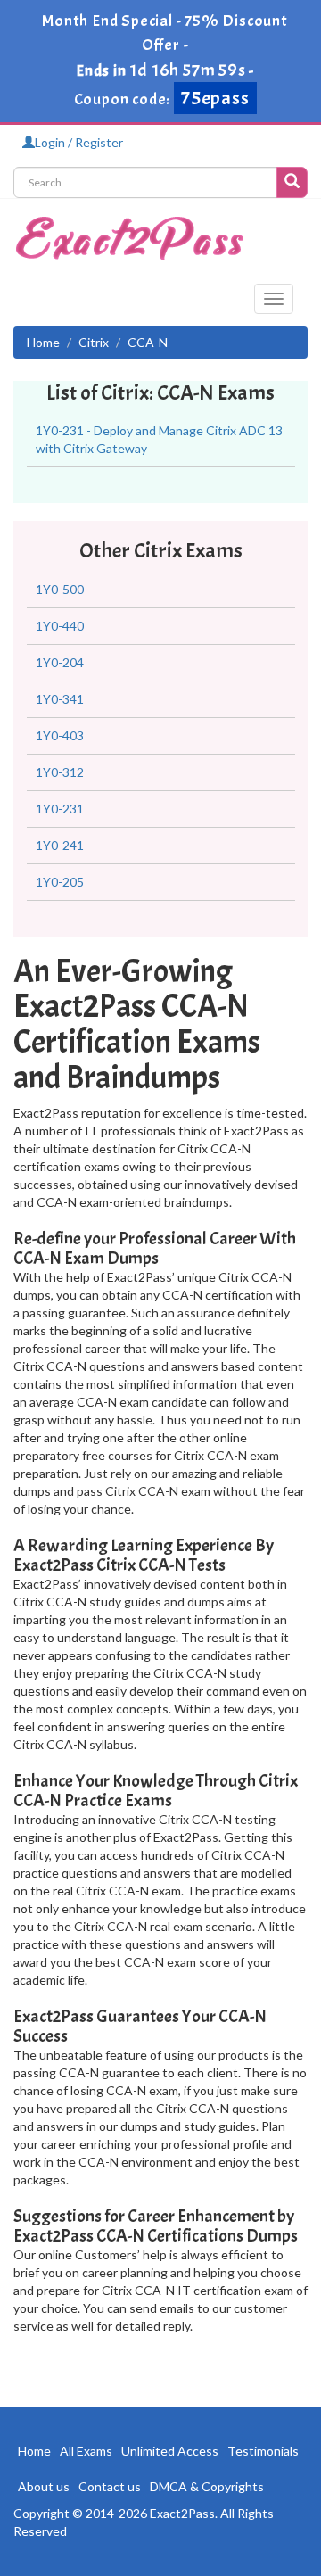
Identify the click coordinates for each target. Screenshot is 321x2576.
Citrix (94, 342)
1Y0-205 (60, 882)
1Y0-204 (60, 662)
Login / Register (79, 142)
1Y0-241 (60, 845)
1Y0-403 (60, 735)
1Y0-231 (60, 809)
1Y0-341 (60, 699)
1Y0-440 (60, 626)
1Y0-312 (60, 772)
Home (43, 342)
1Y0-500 (60, 589)
